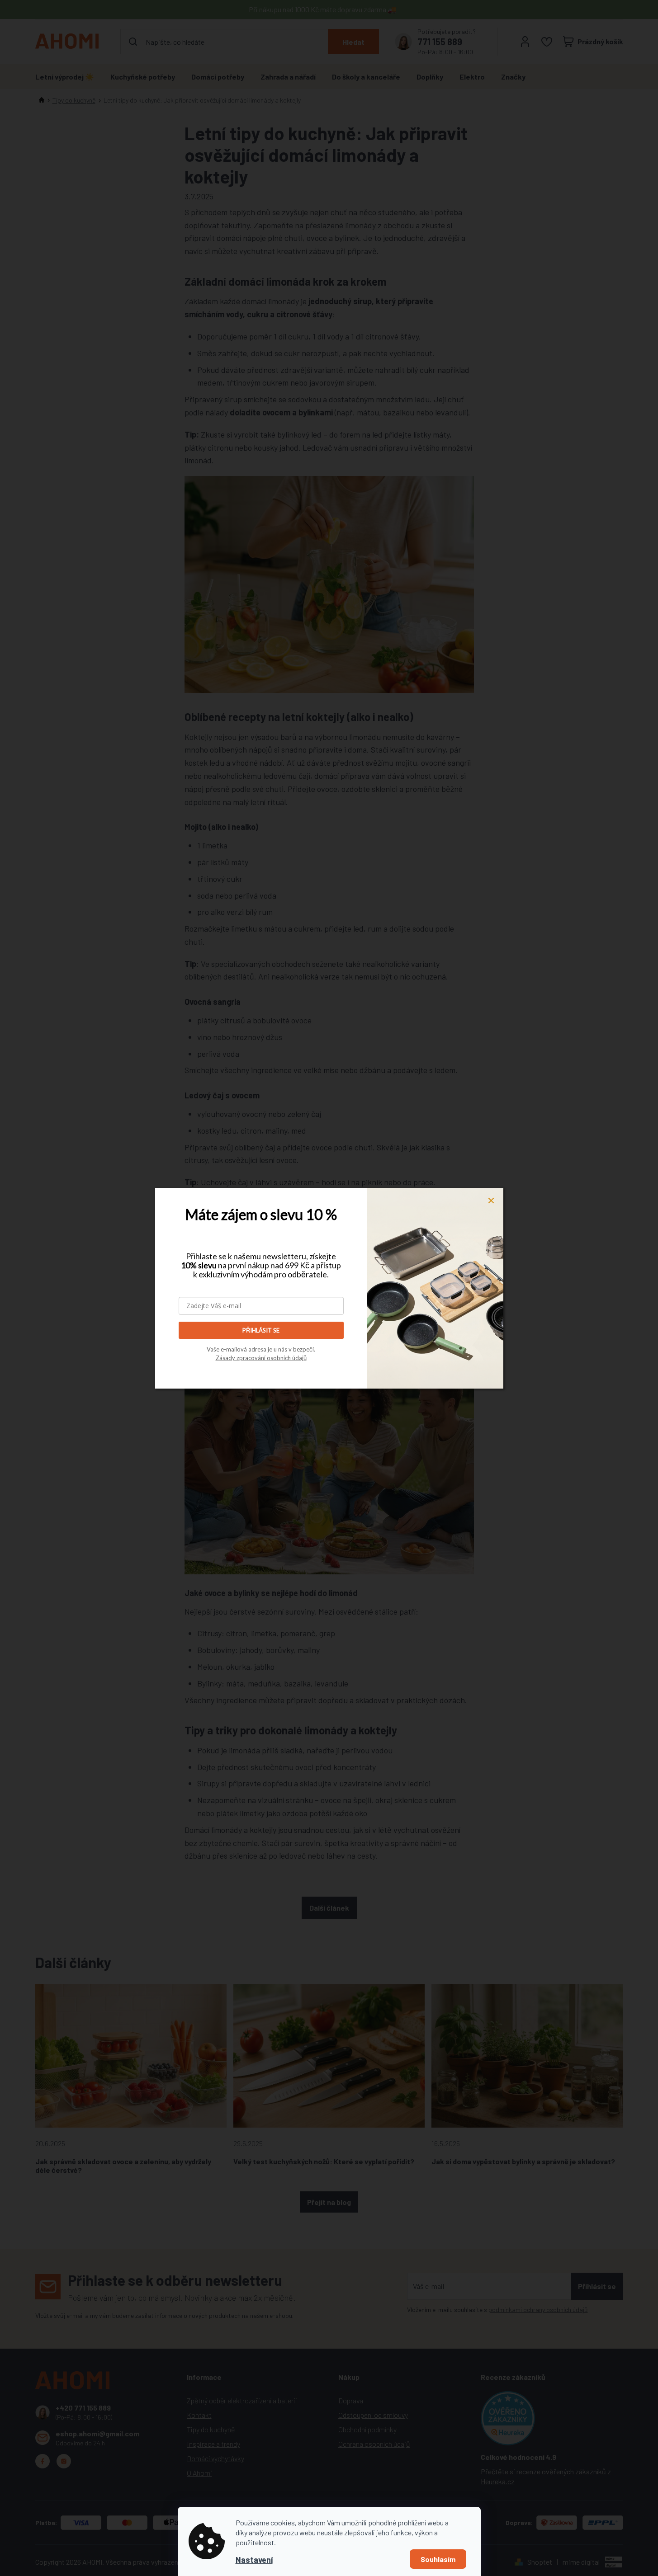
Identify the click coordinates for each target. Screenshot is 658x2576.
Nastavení (254, 2560)
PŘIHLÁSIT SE (261, 1330)
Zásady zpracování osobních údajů (261, 1358)
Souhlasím (438, 2559)
